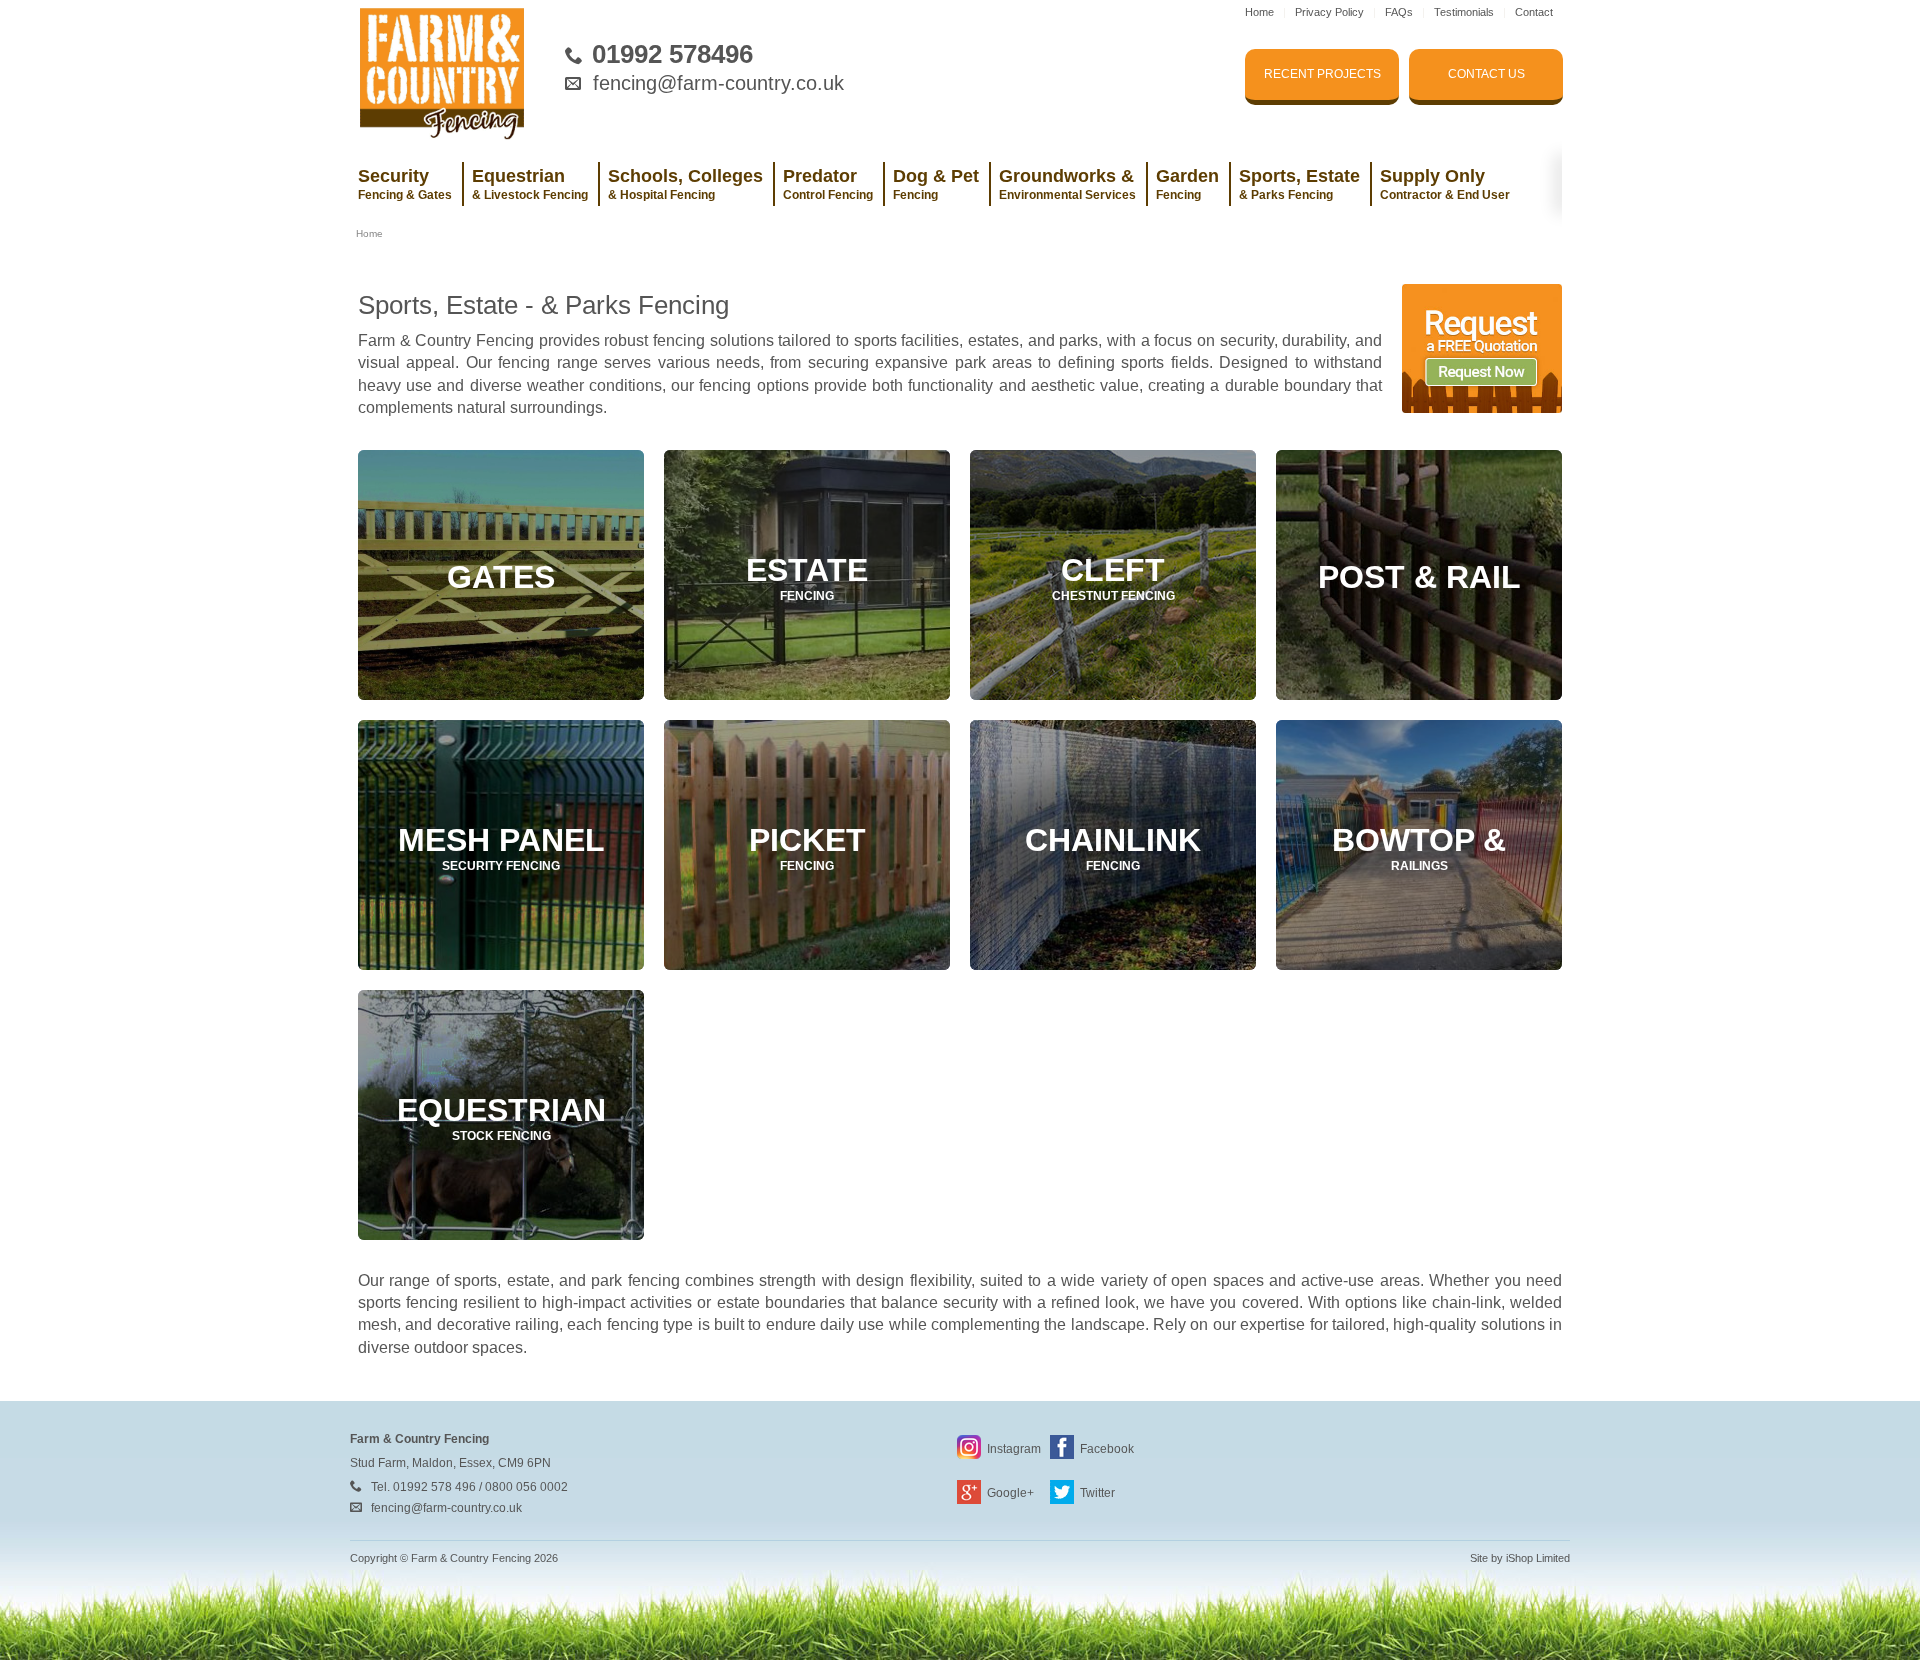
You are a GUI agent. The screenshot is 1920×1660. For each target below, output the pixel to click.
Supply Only (1445, 184)
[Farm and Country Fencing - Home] (442, 70)
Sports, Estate (1299, 184)
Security (405, 184)
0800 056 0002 (526, 1487)
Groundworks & (1067, 184)
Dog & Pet (936, 184)
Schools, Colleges (685, 184)
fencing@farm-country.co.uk (718, 83)
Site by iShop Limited (1520, 1558)
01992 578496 (672, 54)
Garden (1187, 184)
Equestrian (530, 184)
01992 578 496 (434, 1487)
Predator (828, 184)
